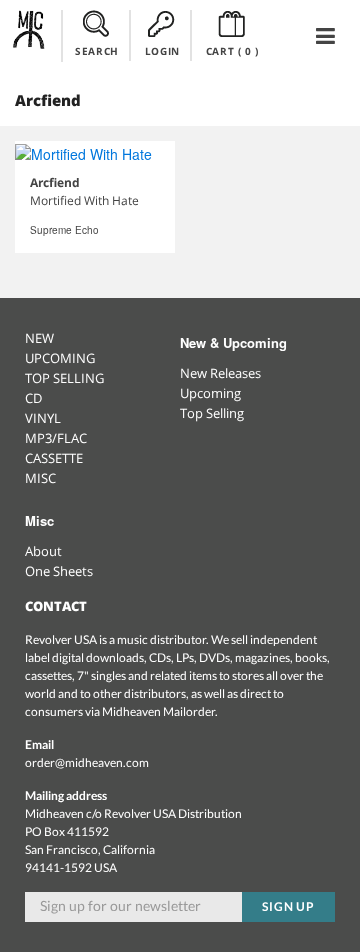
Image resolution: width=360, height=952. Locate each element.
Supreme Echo (64, 230)
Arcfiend (55, 182)
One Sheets (59, 571)
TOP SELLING (64, 378)
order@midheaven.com (87, 762)
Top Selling (212, 413)
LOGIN (162, 51)
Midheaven (29, 35)
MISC (40, 478)
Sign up (289, 906)
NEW (39, 338)
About (43, 551)
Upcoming (210, 393)
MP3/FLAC (56, 438)
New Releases (220, 373)
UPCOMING (60, 358)
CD (33, 398)
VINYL (43, 418)
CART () (232, 51)
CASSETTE (54, 458)
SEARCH (97, 51)
